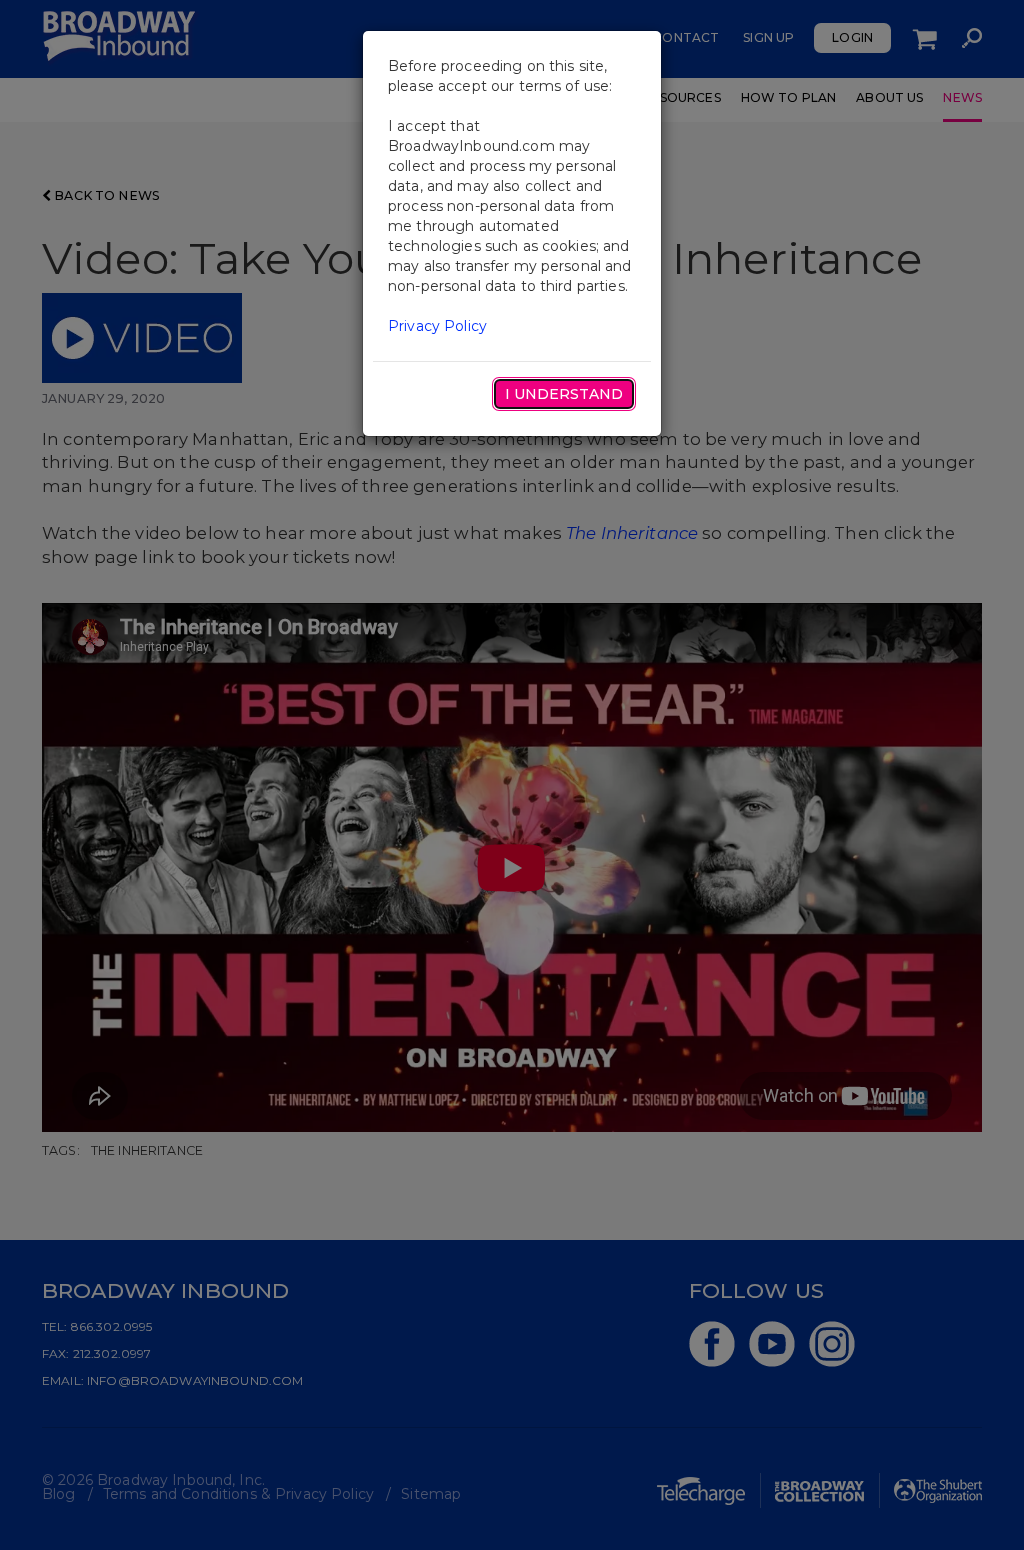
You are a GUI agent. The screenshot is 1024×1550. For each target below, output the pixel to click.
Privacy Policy (437, 326)
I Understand (564, 394)
